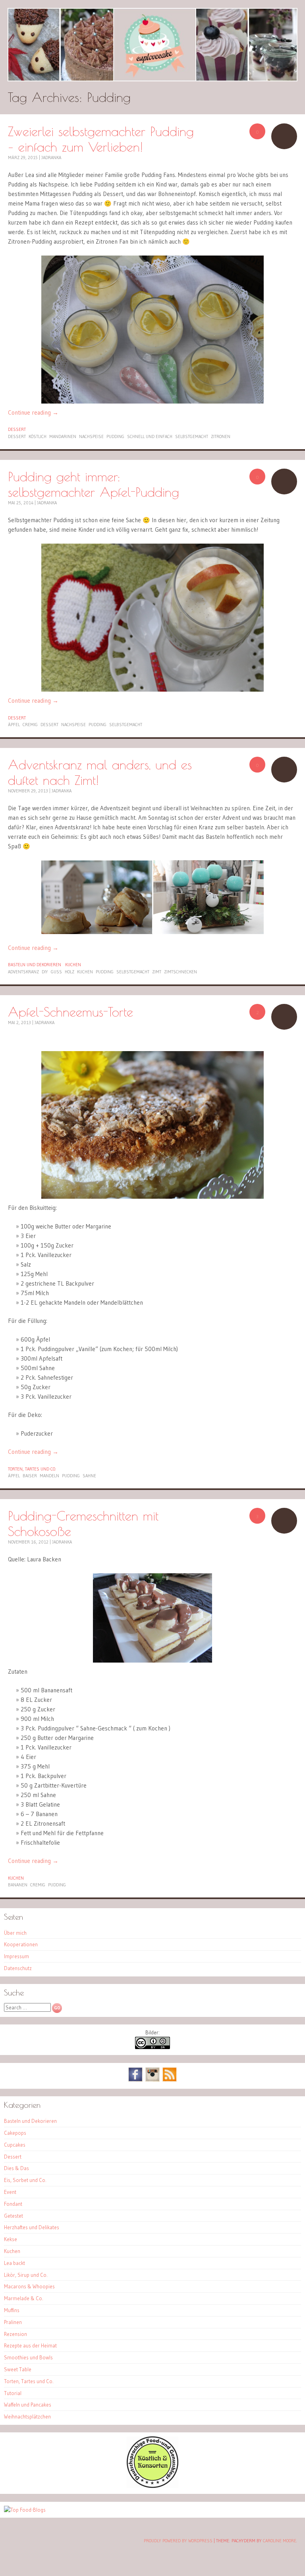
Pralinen (13, 2322)
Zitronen (221, 436)
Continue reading (33, 412)
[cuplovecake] (152, 45)
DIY (45, 972)
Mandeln (49, 1476)
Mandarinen (63, 436)
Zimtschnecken (180, 972)
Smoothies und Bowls (28, 2357)
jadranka (51, 158)
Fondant (13, 2204)
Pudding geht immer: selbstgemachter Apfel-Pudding (94, 484)
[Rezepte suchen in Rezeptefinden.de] (25, 2510)
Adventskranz (23, 972)
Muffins (12, 2310)
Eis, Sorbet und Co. (25, 2180)
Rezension (15, 2334)
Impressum (16, 1956)
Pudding (115, 436)
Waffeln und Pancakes (28, 2405)
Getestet (14, 2216)
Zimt (157, 972)
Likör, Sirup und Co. (26, 2275)
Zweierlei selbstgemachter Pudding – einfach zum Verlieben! (101, 139)
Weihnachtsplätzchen (27, 2416)
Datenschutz (18, 1968)
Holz (69, 972)
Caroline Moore (280, 2541)
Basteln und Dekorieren (35, 965)
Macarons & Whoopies (29, 2286)
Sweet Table (18, 2369)
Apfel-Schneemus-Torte (70, 1012)
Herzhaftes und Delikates (32, 2227)
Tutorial (13, 2393)
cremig (30, 725)
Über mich (15, 1933)
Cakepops (15, 2133)
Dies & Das (16, 2168)
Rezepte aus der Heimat (30, 2345)
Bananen (18, 1885)
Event (10, 2192)
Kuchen (73, 965)
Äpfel (14, 725)
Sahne (89, 1476)
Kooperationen (21, 1944)
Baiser (30, 1476)
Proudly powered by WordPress (178, 2541)
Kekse (11, 2239)
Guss (56, 972)
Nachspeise (91, 436)
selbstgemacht (192, 436)
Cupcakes (15, 2145)
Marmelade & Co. (24, 2298)
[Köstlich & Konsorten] (152, 2486)
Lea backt (14, 2263)
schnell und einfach (150, 436)
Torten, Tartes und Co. (32, 1469)
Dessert (17, 429)
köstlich (38, 436)
